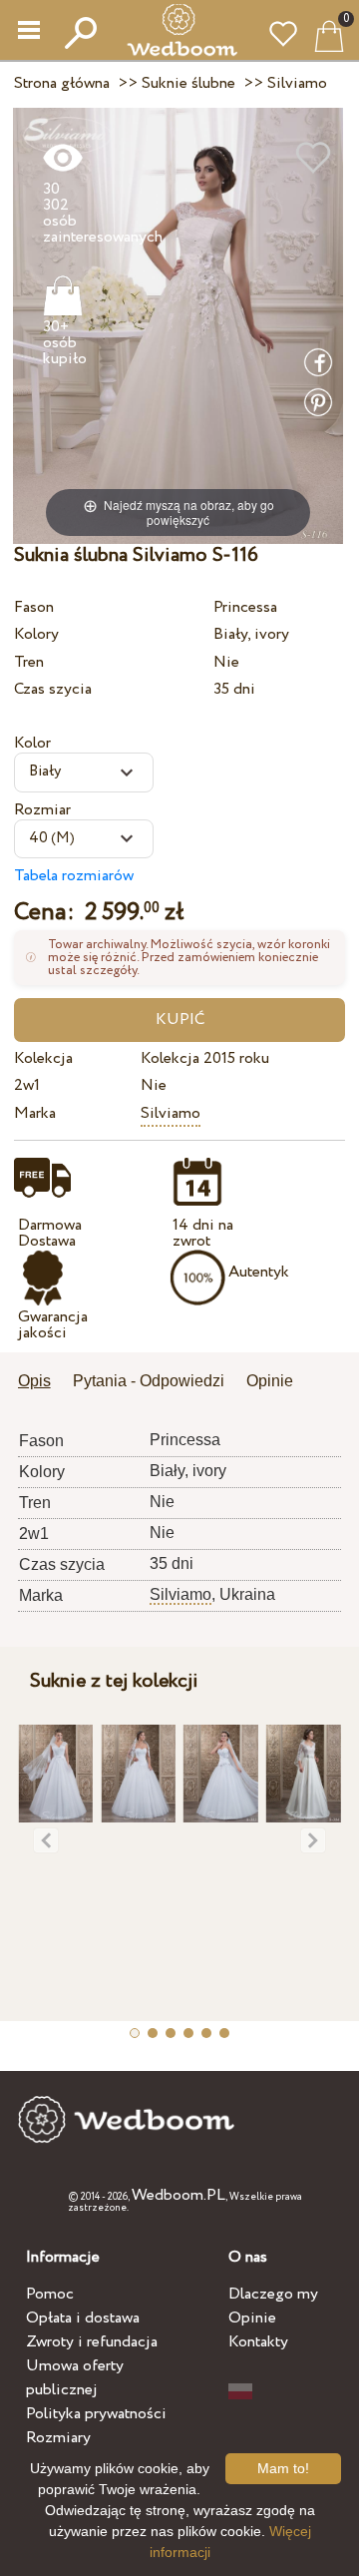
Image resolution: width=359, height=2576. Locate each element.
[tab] (41, 1383)
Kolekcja (43, 1058)
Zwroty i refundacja (92, 2342)
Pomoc (50, 2294)
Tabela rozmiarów (74, 876)
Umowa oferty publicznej (75, 2378)
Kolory (36, 634)
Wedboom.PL (179, 2195)
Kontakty (258, 2342)
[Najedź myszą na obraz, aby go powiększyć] (178, 325)
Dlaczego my (273, 2294)
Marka (35, 1113)
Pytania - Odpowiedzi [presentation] (149, 1381)
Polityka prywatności (96, 2414)
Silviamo (171, 1113)
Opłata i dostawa (83, 2318)
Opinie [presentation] (270, 1381)
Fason (34, 607)
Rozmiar (42, 810)
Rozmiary (58, 2438)
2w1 (27, 1085)
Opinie (252, 2318)
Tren (29, 662)
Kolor (32, 743)
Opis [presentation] (34, 1381)
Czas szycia (53, 689)
